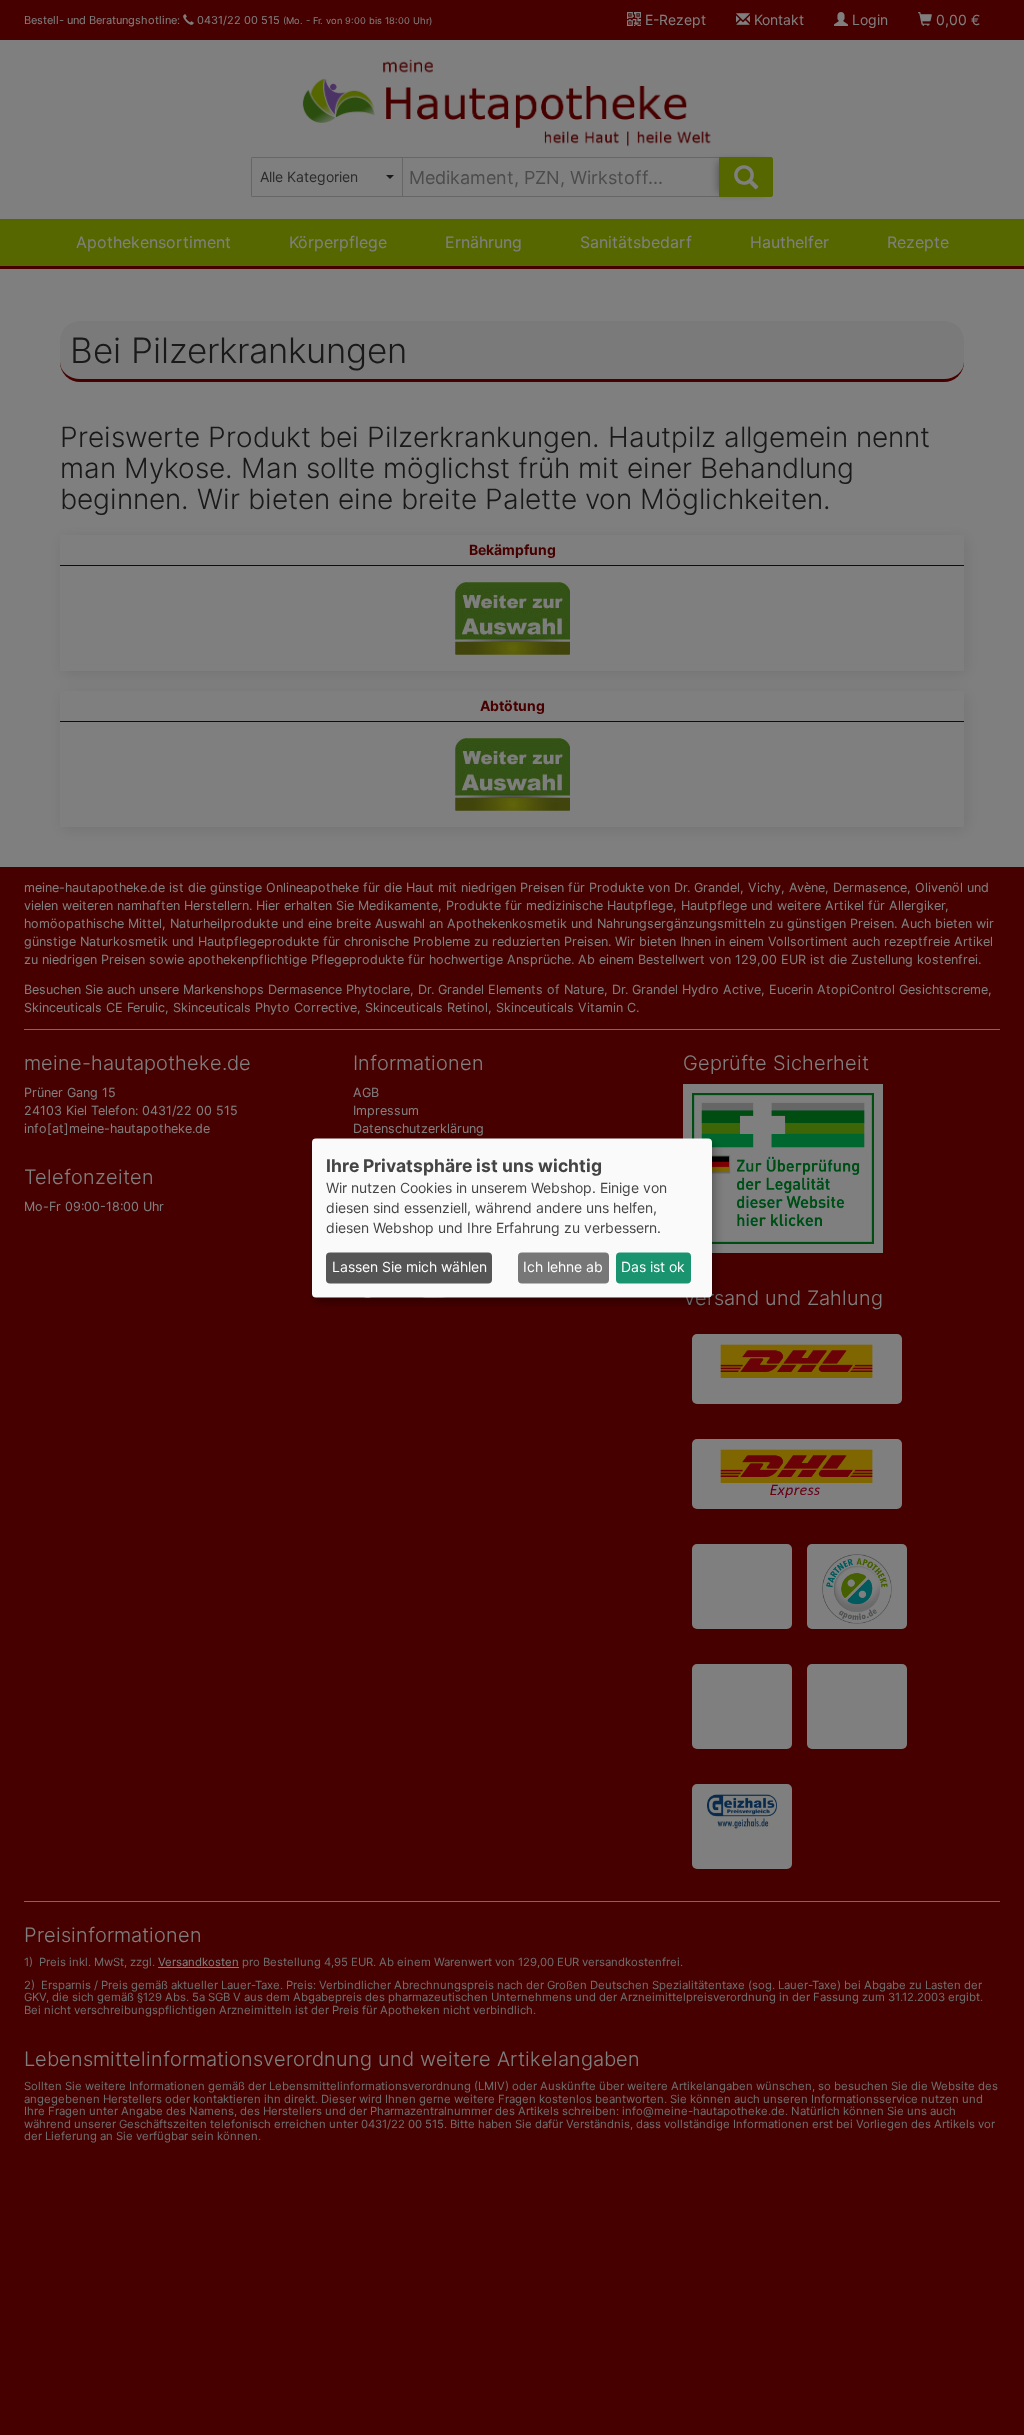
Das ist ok (653, 1267)
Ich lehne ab (563, 1267)
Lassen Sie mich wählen (409, 1267)
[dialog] (512, 1217)
